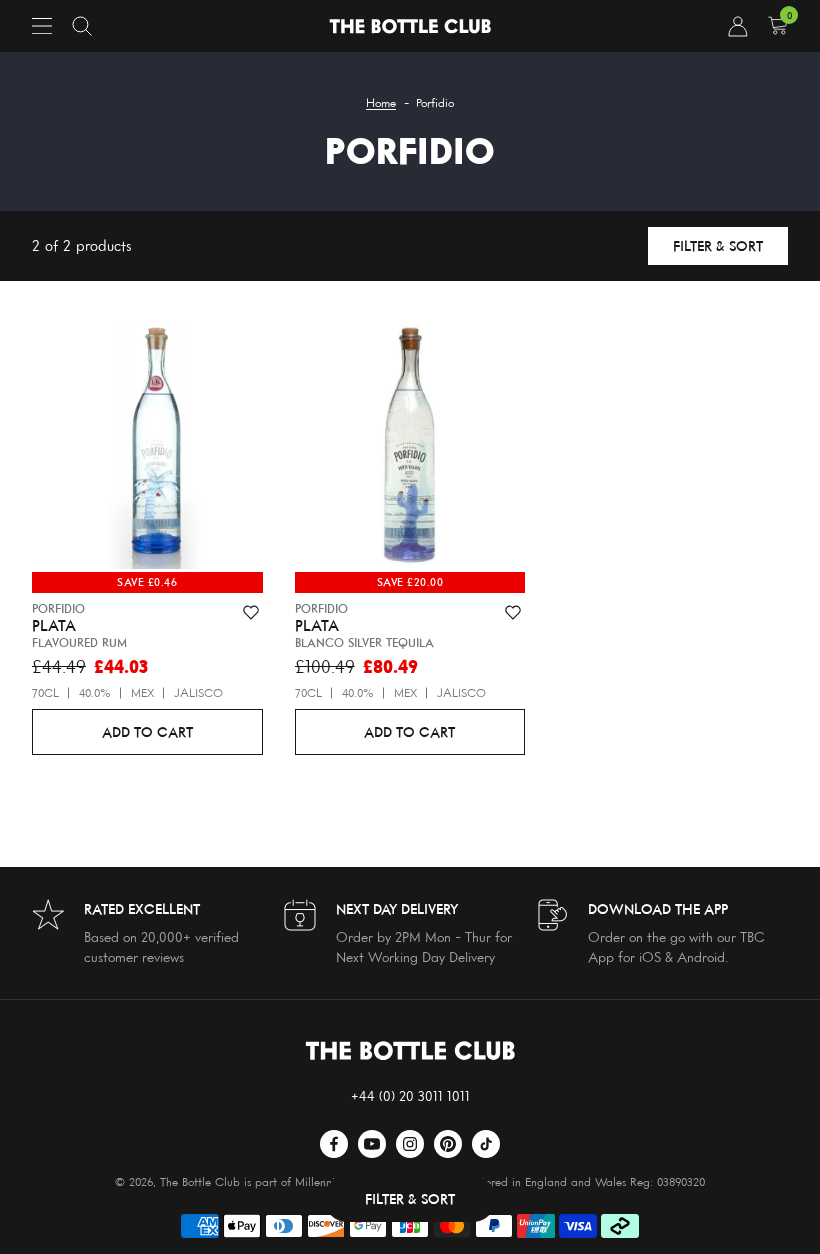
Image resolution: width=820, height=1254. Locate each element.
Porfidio (58, 608)
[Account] (738, 26)
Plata (54, 626)
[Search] (82, 26)
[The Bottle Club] (410, 26)
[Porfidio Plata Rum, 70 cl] (147, 449)
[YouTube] (372, 1144)
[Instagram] (410, 1144)
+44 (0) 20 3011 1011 (410, 1095)
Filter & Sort (718, 245)
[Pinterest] (448, 1144)
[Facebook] (334, 1144)
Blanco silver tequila (364, 642)
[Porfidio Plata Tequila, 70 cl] (410, 449)
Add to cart (147, 731)
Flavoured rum (79, 642)
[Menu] (42, 26)
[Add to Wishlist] (251, 613)
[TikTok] (486, 1144)
